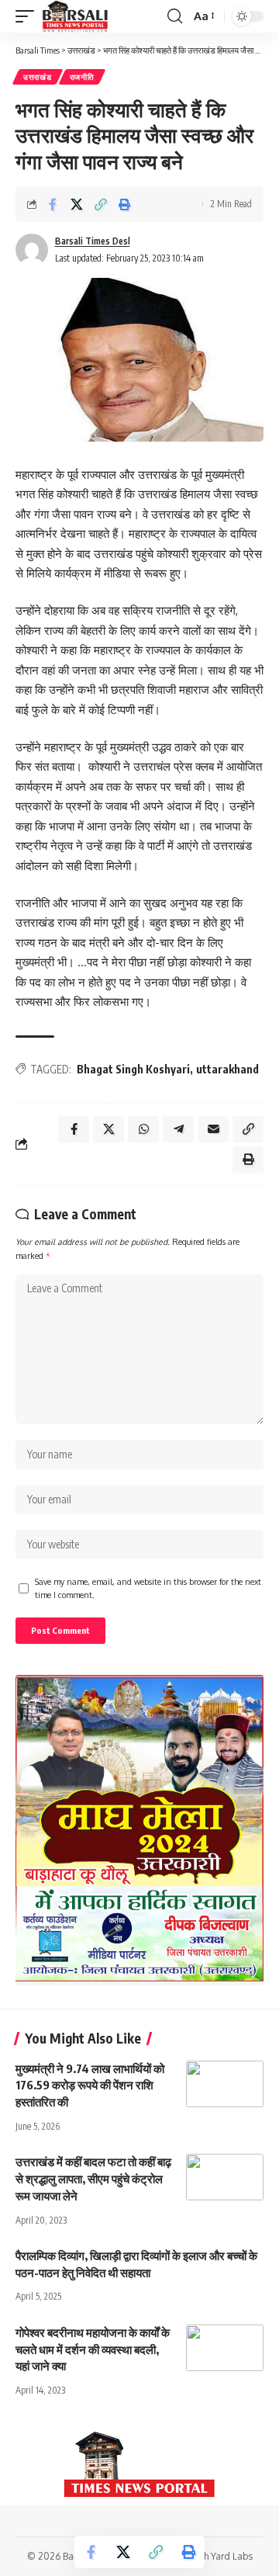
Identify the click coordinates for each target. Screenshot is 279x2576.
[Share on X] (77, 204)
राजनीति (82, 77)
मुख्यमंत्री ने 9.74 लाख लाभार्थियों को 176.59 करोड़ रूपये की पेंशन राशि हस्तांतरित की (90, 2085)
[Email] (213, 1129)
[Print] (125, 204)
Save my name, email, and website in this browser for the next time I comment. (148, 1588)
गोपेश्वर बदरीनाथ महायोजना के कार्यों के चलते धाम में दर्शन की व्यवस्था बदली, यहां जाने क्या (93, 2349)
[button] (29, 16)
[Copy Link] (101, 204)
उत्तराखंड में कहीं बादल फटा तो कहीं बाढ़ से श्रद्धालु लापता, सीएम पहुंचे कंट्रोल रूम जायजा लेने (93, 2179)
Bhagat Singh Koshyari (133, 1069)
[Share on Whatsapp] (143, 1129)
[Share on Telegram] (178, 1129)
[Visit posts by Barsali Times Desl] (32, 250)
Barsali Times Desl (93, 241)
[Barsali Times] (75, 16)
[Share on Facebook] (53, 204)
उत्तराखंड (38, 77)
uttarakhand (227, 1069)
